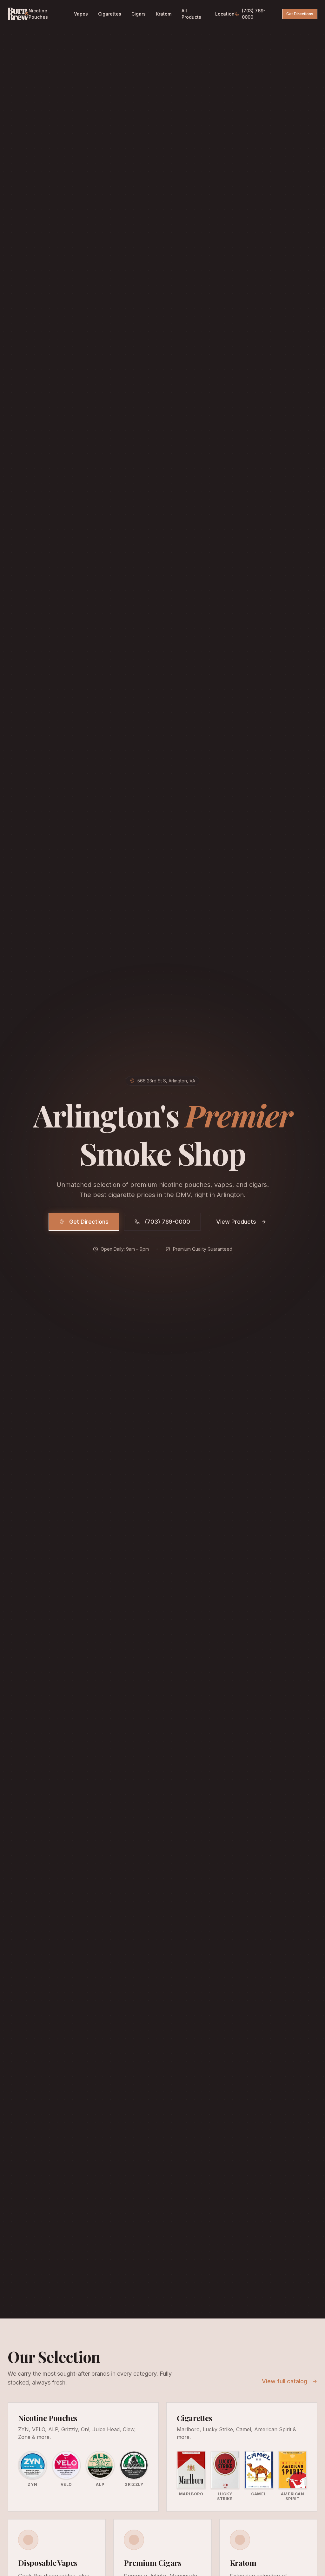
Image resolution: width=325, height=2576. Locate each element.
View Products (236, 1222)
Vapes (81, 14)
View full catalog (285, 2381)
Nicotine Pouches (38, 14)
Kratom (164, 14)
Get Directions (300, 14)
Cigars (139, 14)
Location (225, 14)
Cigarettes (110, 14)
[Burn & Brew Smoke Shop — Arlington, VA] (18, 14)
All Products (191, 14)
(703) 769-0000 (254, 14)
